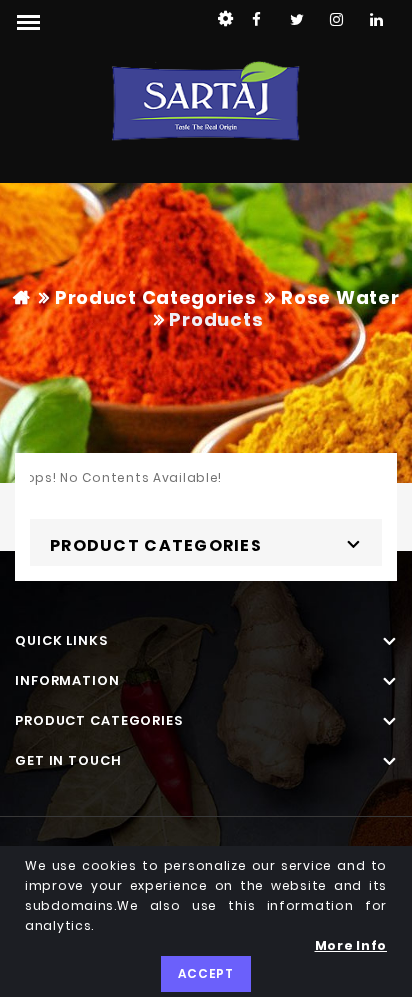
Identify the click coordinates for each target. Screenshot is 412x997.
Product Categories (156, 297)
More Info (351, 945)
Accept (206, 973)
